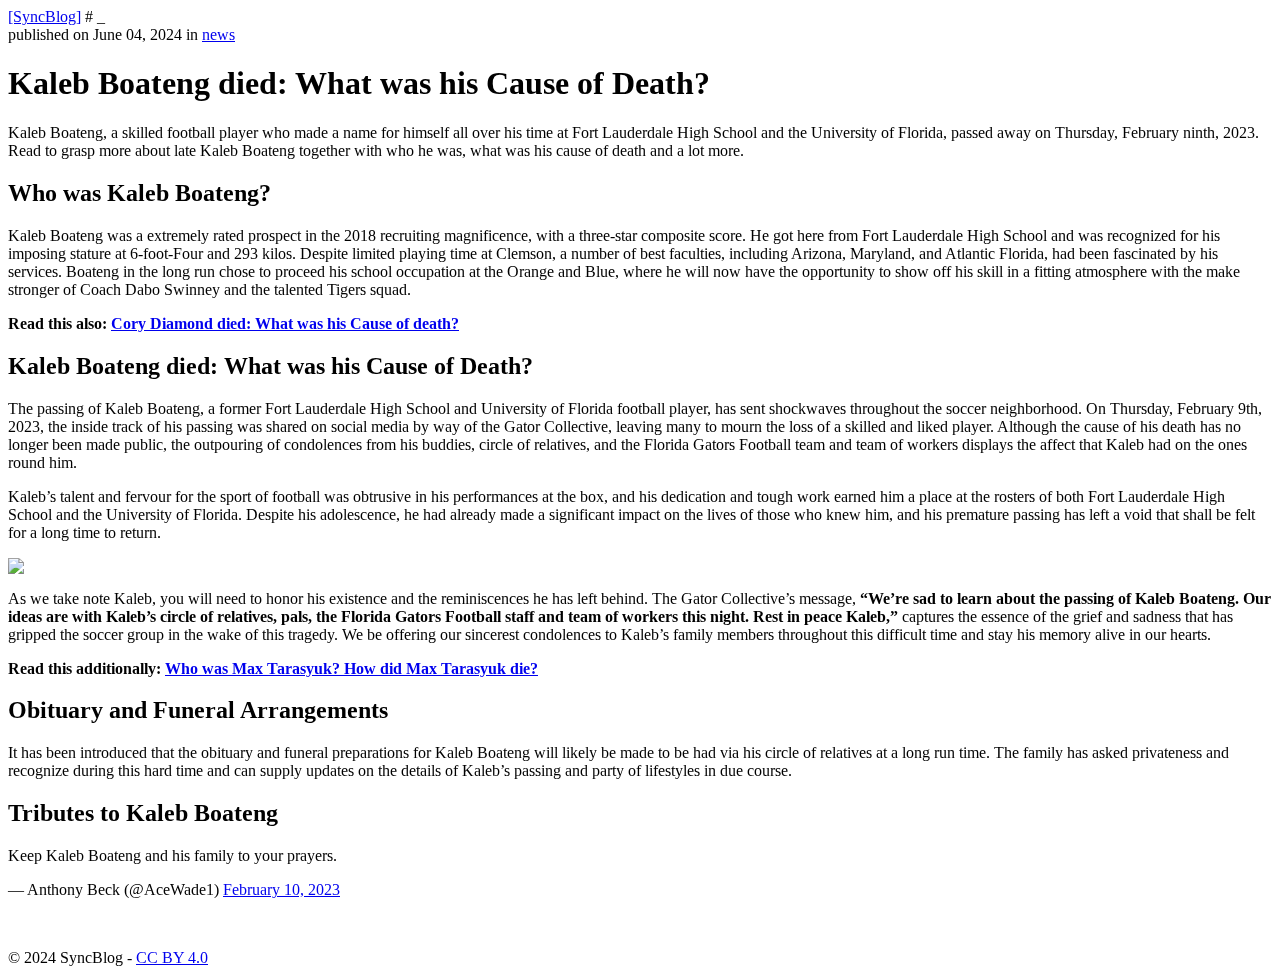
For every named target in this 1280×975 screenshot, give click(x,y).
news (218, 34)
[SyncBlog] (44, 16)
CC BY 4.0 (172, 957)
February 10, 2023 (281, 889)
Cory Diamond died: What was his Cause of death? (285, 323)
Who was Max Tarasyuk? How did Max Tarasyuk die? (351, 668)
